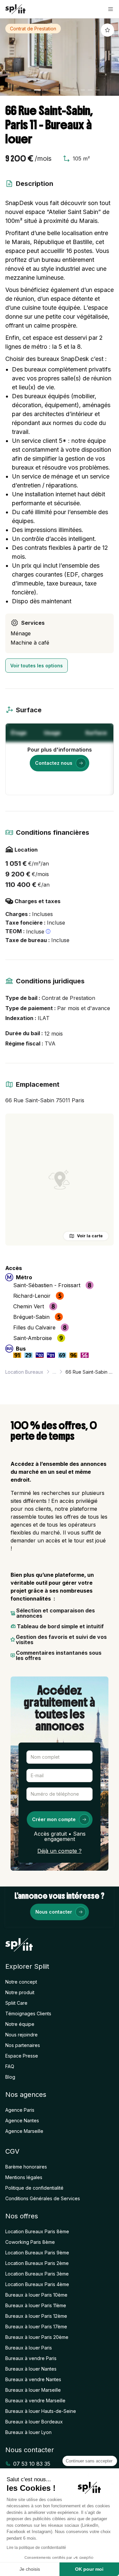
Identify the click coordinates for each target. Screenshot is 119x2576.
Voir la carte (90, 1236)
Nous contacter (54, 1912)
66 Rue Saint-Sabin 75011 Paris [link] (90, 1372)
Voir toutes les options (37, 666)
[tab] (21, 90)
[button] (111, 9)
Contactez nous (54, 763)
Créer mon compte (54, 1819)
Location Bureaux (24, 1372)
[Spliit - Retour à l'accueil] (15, 9)
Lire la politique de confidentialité (36, 2548)
